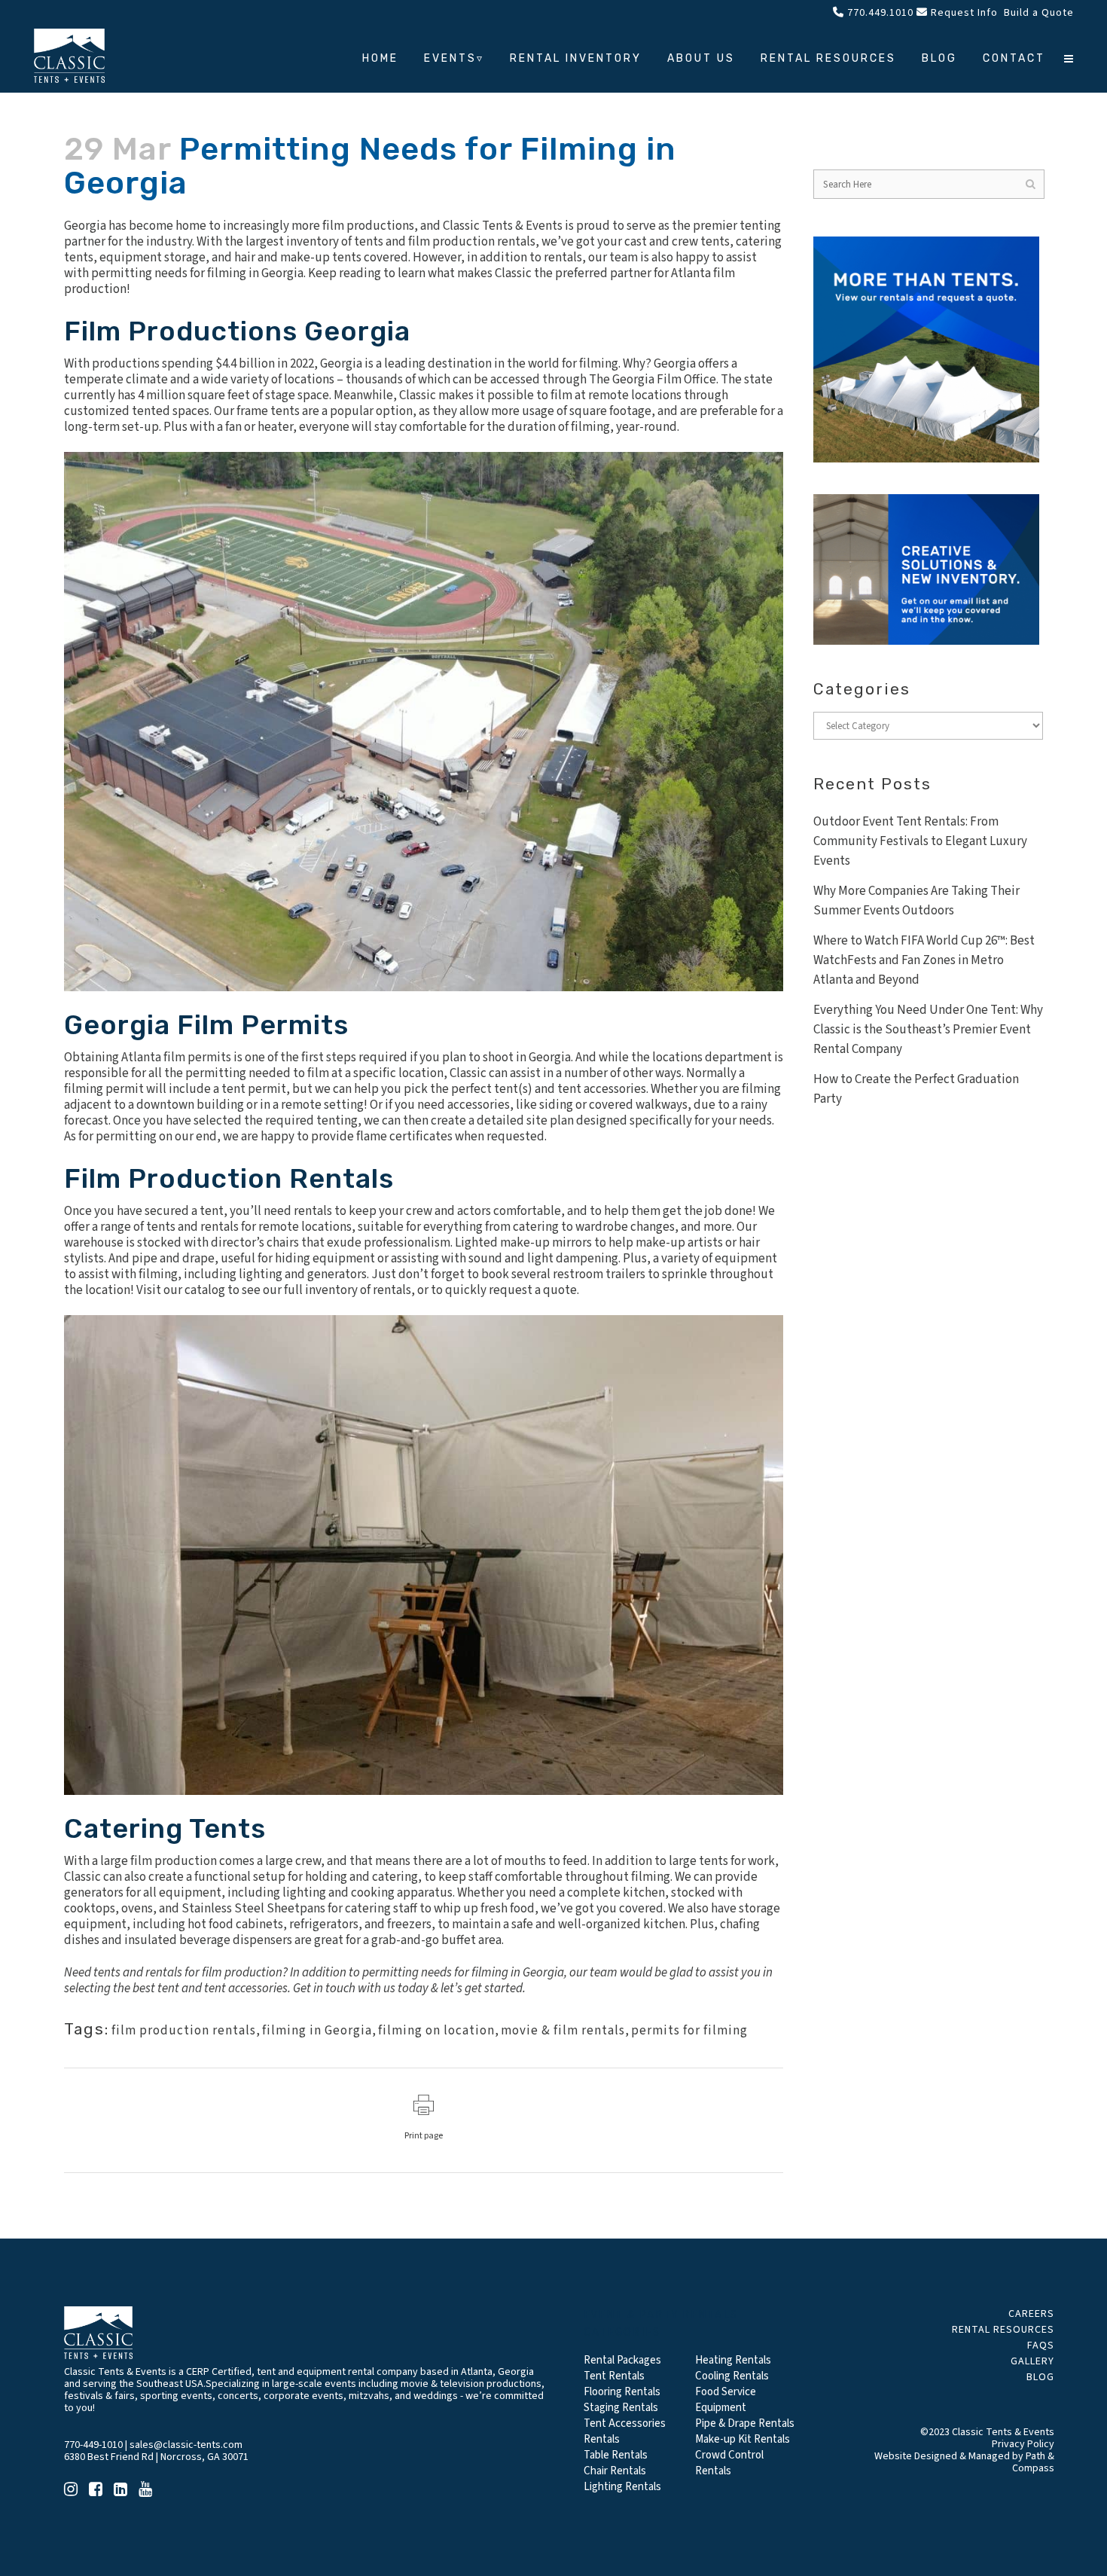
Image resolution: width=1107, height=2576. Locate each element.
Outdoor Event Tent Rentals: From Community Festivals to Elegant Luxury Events (920, 841)
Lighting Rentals (622, 2487)
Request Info (963, 13)
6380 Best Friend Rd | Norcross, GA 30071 (156, 2457)
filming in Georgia (317, 2031)
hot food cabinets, (237, 1924)
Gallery (1032, 2361)
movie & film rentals (563, 2031)
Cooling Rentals (732, 2376)
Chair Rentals (615, 2471)
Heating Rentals (733, 2360)
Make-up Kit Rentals (743, 2439)
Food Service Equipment (726, 2400)
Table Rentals (616, 2455)
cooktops (90, 1909)
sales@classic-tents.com (186, 2445)
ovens (137, 1909)
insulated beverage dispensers (208, 1940)
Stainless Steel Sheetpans (253, 1909)
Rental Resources (1003, 2330)
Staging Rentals (621, 2408)
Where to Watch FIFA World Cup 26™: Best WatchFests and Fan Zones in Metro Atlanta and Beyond (924, 960)
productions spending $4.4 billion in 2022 (203, 364)
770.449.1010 (879, 13)
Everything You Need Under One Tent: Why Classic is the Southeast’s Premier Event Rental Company (928, 1030)
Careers (1031, 2314)
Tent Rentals (614, 2376)
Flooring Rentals (622, 2392)
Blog (1040, 2377)
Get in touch (324, 1988)
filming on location (436, 2031)
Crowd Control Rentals (729, 2463)
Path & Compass (1033, 2462)
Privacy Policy (1023, 2444)
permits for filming (689, 2031)
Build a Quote (1037, 13)
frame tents (268, 411)
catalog (205, 1290)
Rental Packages (622, 2360)
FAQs (1041, 2346)
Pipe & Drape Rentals (745, 2423)
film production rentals (184, 2031)
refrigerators (324, 1924)
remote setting (322, 1105)
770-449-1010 (93, 2445)
